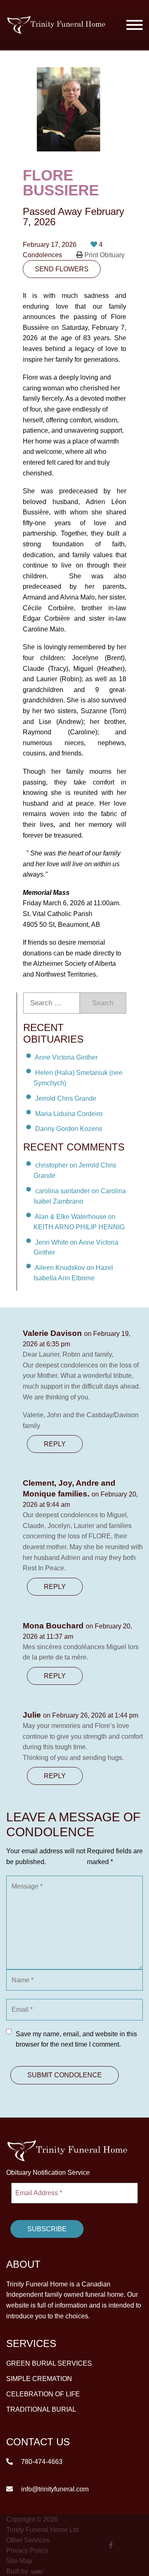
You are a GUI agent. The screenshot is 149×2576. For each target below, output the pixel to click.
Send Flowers (62, 269)
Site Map (19, 2560)
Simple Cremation (39, 2379)
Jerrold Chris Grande (66, 1098)
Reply (55, 1444)
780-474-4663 (41, 2461)
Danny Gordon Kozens (69, 1129)
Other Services (28, 2540)
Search (103, 1003)
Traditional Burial (41, 2409)
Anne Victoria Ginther (66, 1057)
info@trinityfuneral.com (54, 2489)
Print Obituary (104, 255)
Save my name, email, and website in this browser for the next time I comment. (76, 2039)
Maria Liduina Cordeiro (69, 1113)
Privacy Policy (27, 2550)
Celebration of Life (43, 2394)
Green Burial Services (49, 2363)
